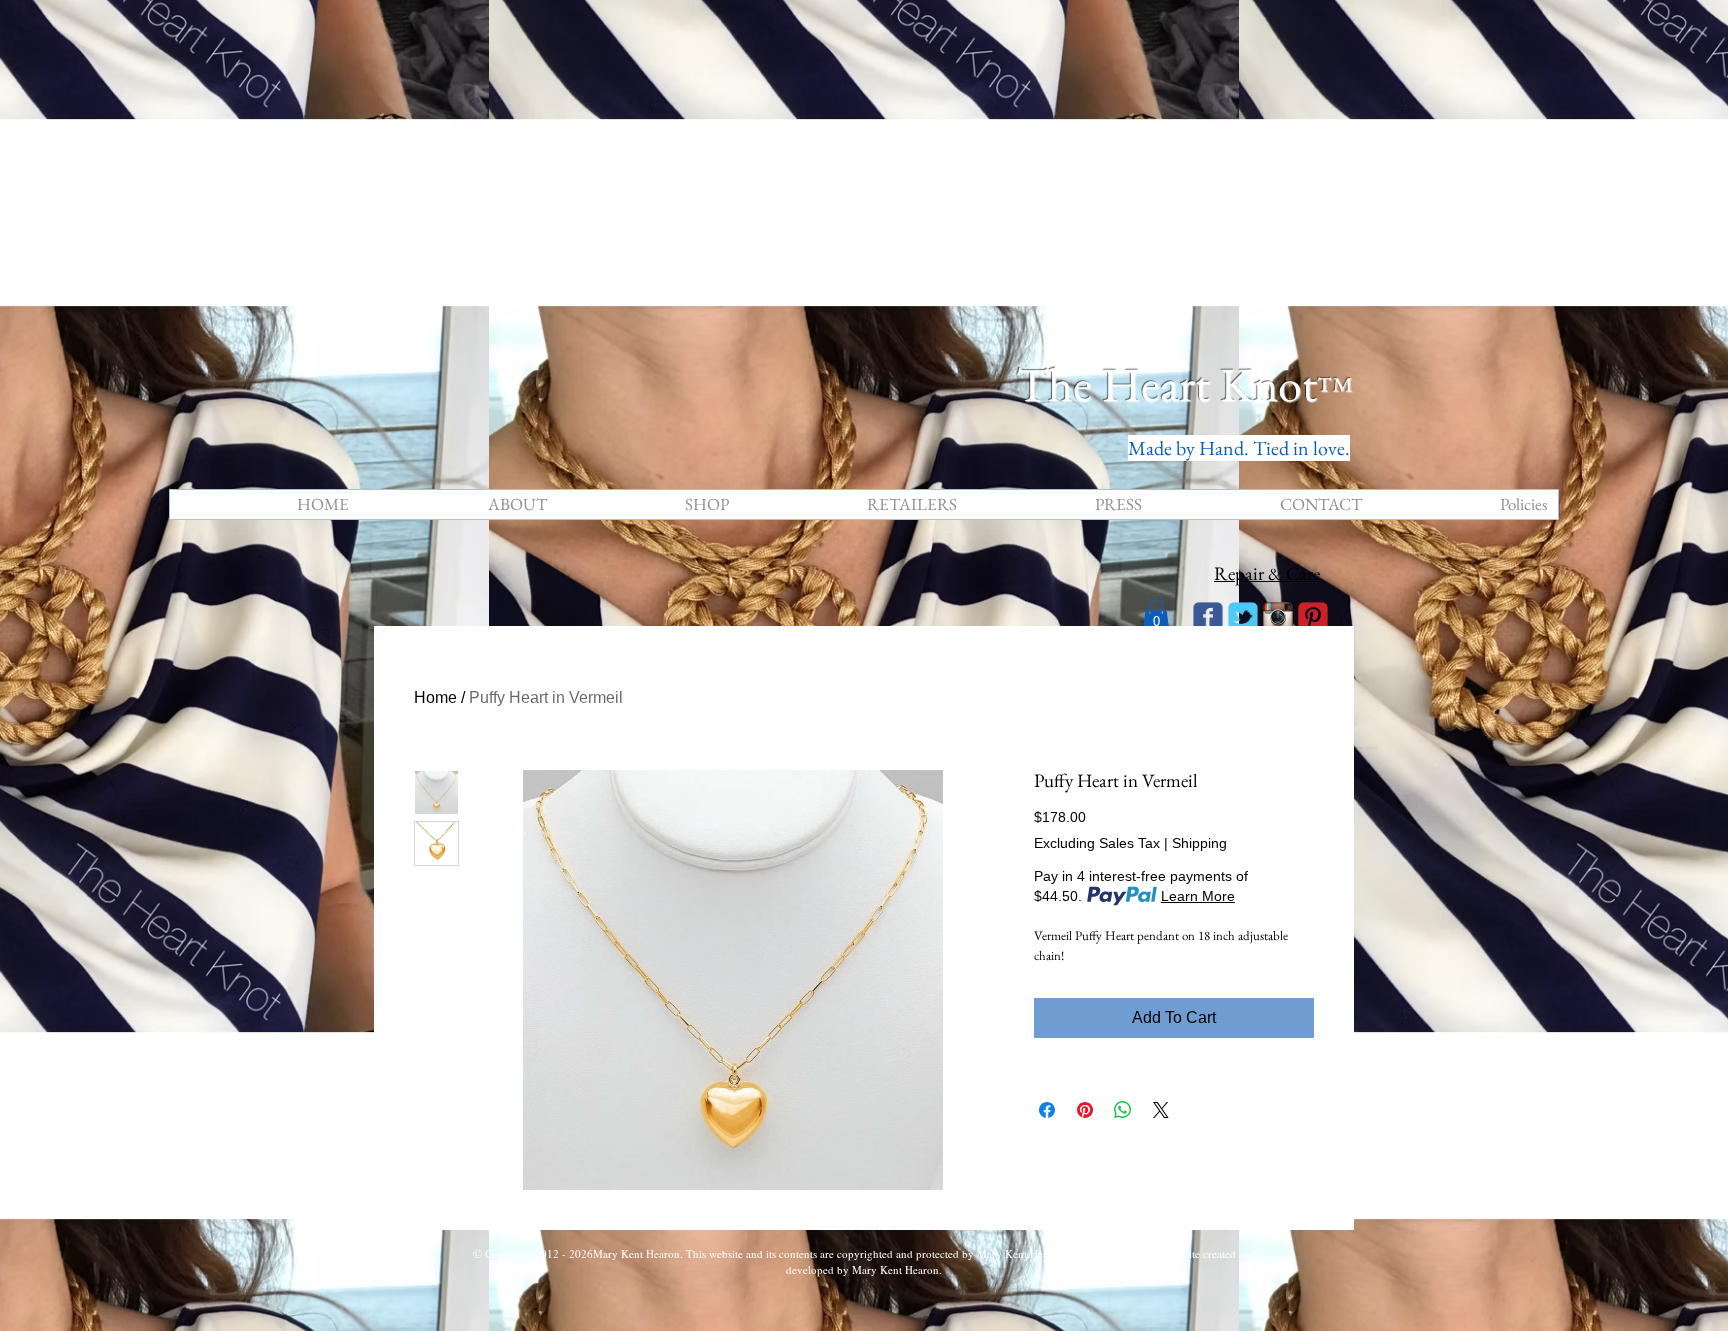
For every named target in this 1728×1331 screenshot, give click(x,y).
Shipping (1199, 843)
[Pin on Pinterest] (1085, 1110)
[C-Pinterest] (1313, 617)
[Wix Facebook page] (1208, 617)
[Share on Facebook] (1047, 1110)
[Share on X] (1161, 1110)
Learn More (1198, 896)
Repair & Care (1267, 573)
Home (435, 697)
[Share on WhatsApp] (1123, 1110)
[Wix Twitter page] (1243, 617)
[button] (1156, 615)
